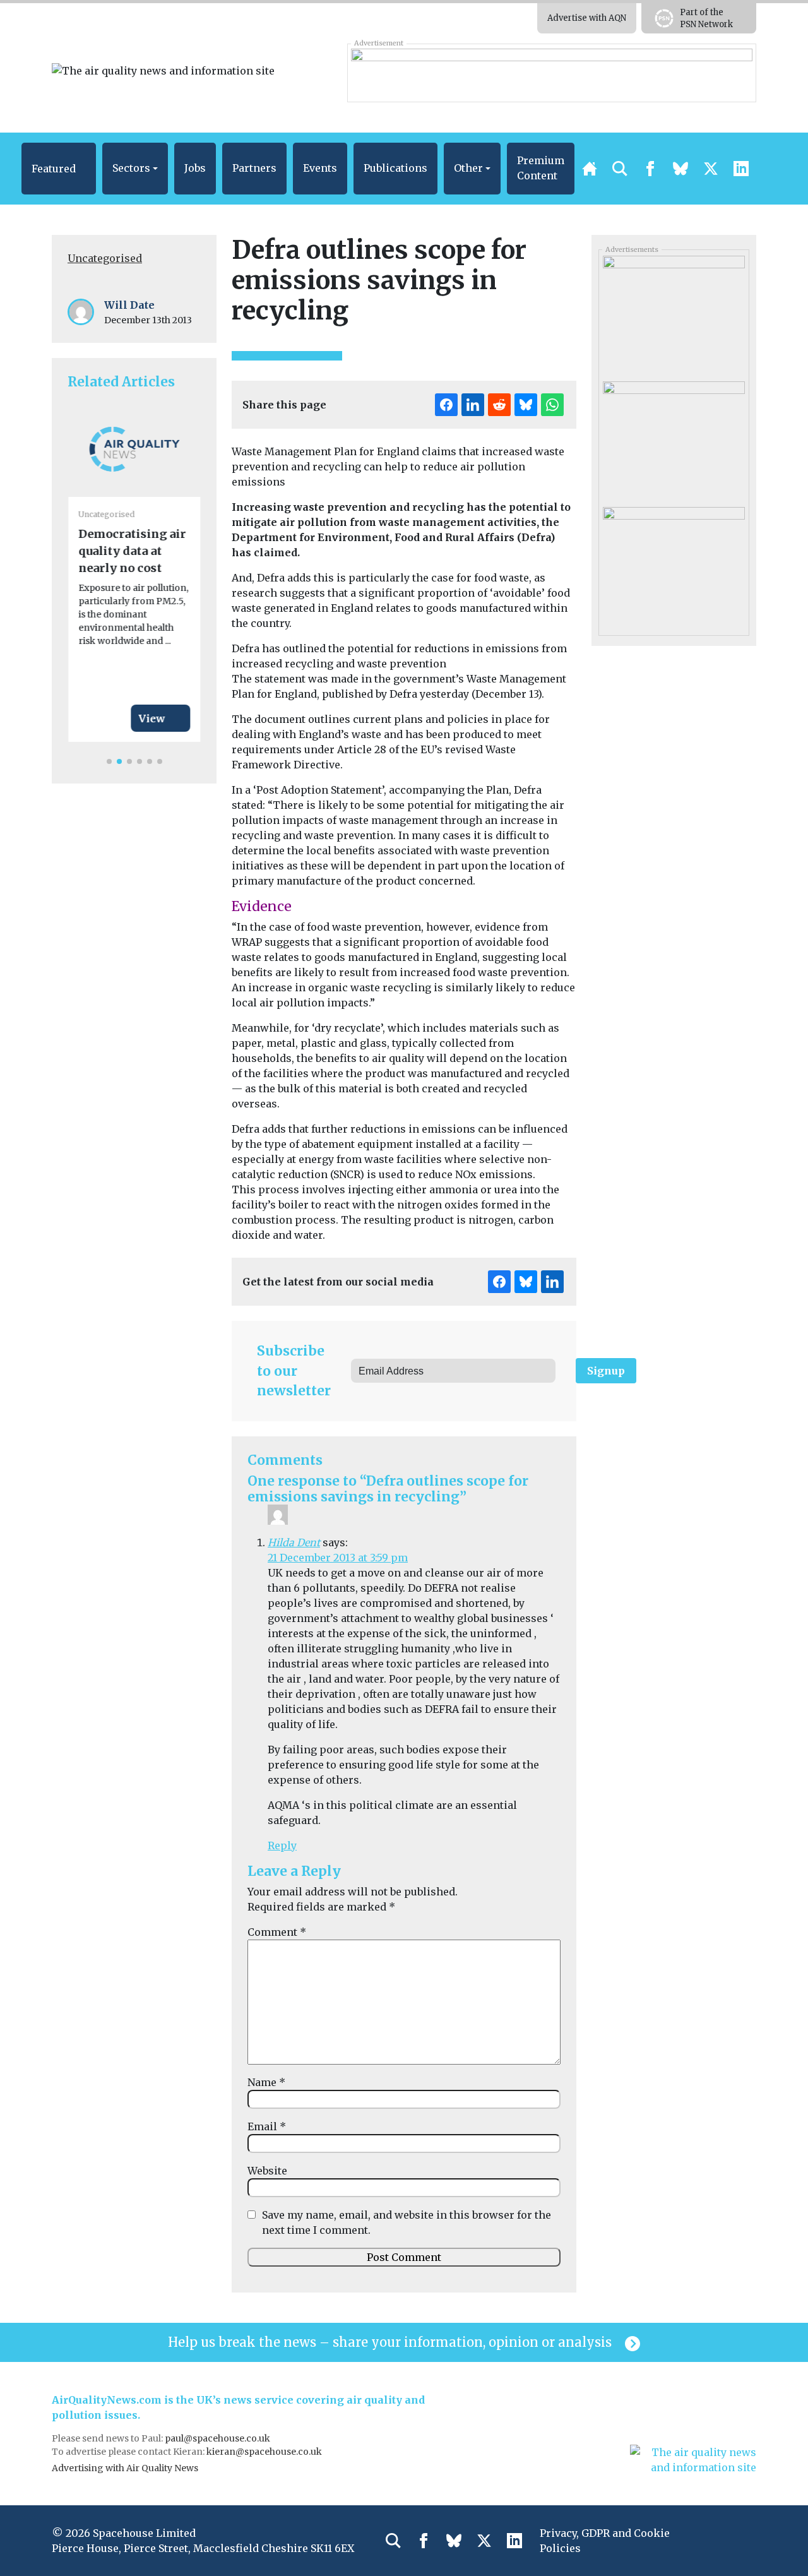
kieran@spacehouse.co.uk (264, 2452)
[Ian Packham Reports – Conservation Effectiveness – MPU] (674, 565)
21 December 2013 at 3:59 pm (338, 1558)
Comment (277, 1932)
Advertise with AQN (587, 18)
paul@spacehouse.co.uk (218, 2438)
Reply (282, 1846)
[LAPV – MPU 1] (674, 439)
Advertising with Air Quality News (125, 2468)
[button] (59, 169)
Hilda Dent (294, 1542)
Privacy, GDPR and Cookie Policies (605, 2541)
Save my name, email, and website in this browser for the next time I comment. (407, 2222)
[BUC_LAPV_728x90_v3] (551, 73)
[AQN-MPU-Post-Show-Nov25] (674, 314)
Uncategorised (105, 258)
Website (267, 2171)
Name (266, 2082)
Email (267, 2126)
